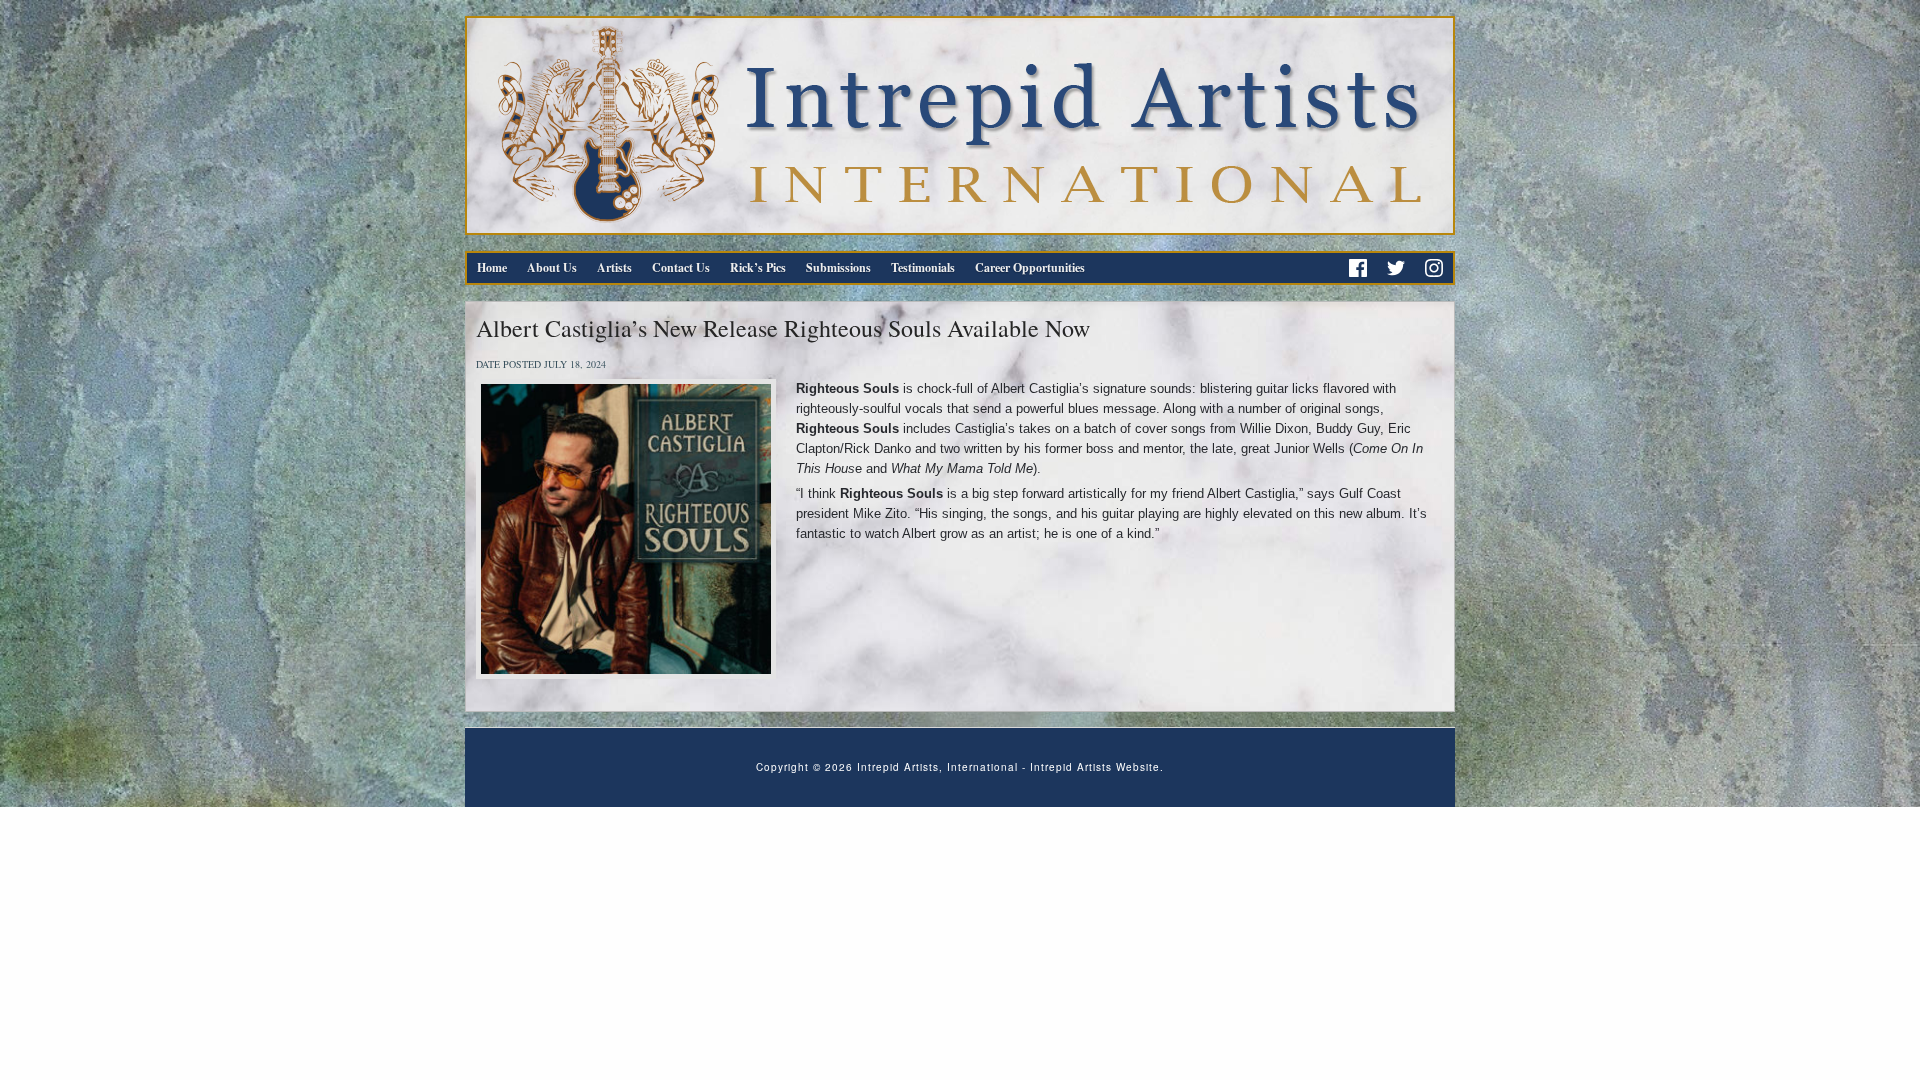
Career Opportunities (1030, 267)
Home (492, 267)
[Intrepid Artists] (960, 125)
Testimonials (923, 267)
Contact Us (681, 267)
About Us (552, 267)
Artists (614, 267)
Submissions (838, 267)
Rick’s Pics (758, 267)
